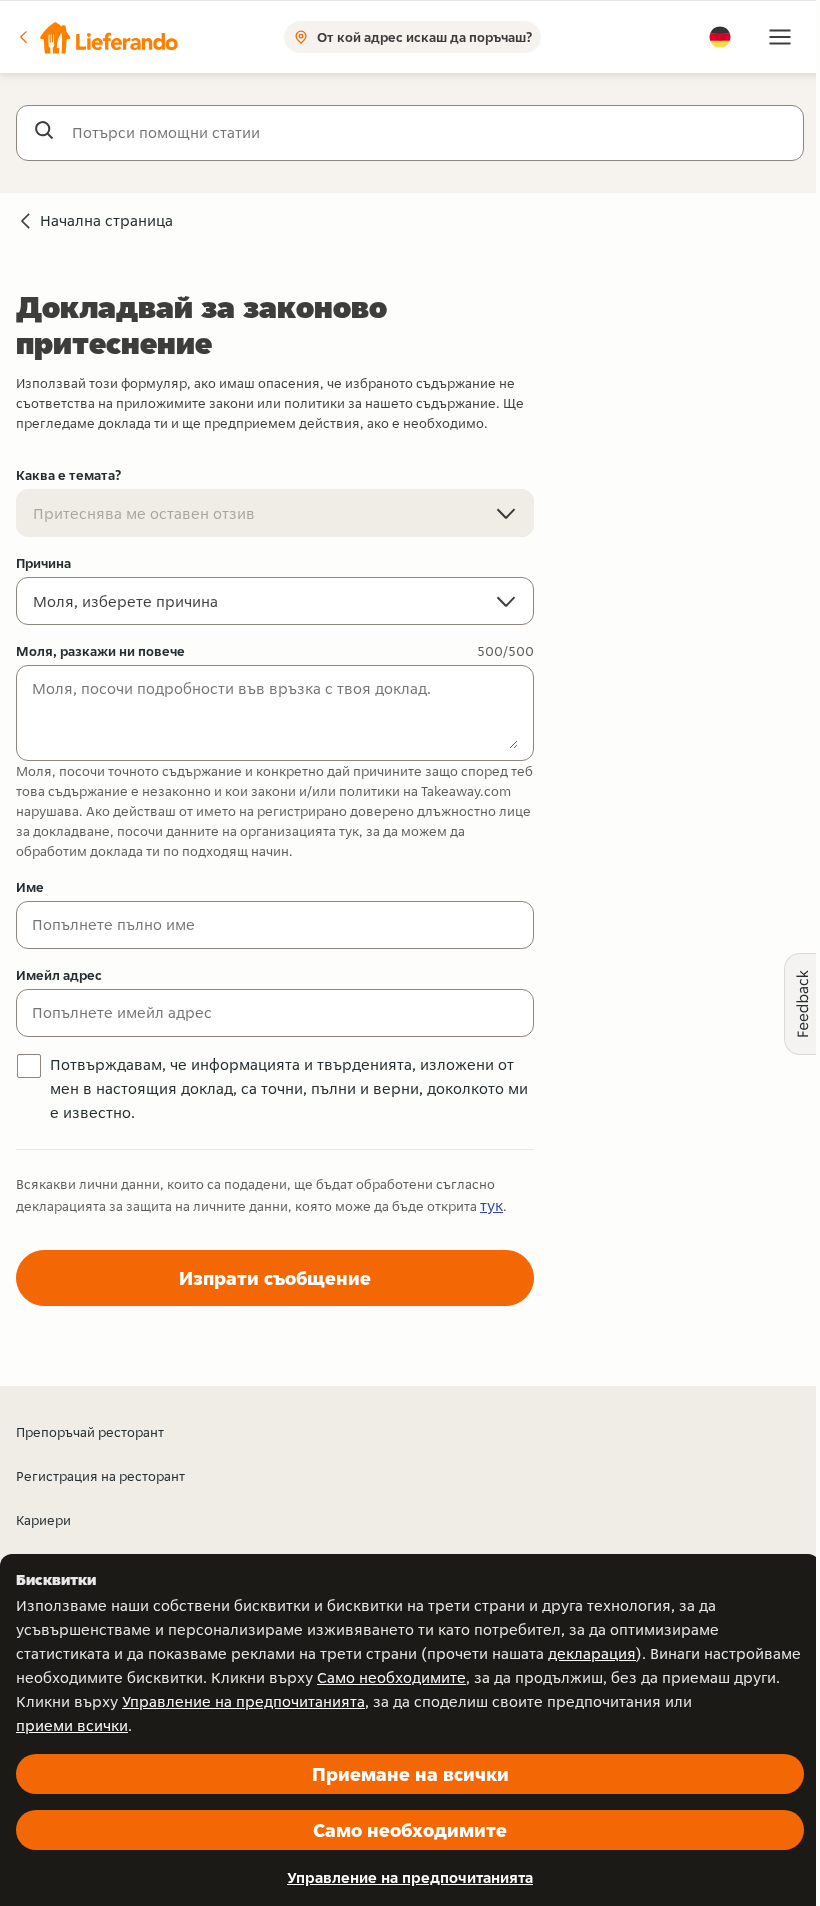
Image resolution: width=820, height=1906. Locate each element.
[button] (97, 37)
